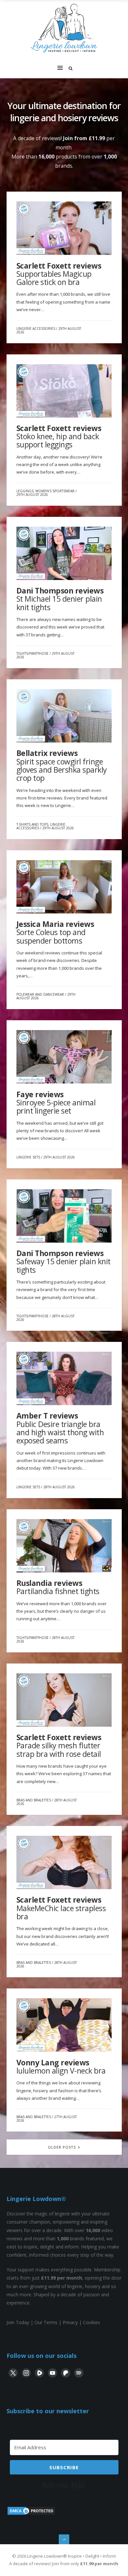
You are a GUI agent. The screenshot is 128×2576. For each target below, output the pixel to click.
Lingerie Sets (28, 1157)
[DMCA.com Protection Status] (31, 2514)
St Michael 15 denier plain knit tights (60, 599)
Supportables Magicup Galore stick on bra (59, 274)
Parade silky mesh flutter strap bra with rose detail (59, 1746)
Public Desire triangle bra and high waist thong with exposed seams (60, 1428)
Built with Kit (64, 2485)
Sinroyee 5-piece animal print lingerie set (56, 1103)
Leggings (25, 491)
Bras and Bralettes (34, 1800)
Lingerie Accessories (36, 329)
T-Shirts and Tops (32, 824)
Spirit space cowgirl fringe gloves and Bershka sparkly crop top (62, 765)
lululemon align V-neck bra (61, 2067)
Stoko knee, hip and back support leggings (59, 436)
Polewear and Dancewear (40, 994)
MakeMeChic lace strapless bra (61, 1908)
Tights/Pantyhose (32, 653)
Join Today (18, 2322)
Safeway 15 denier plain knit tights (64, 1261)
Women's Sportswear (55, 491)
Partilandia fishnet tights (58, 1587)
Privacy (70, 2322)
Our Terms (46, 2322)
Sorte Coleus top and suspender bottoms (55, 932)
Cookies (92, 2322)
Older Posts (63, 2147)
